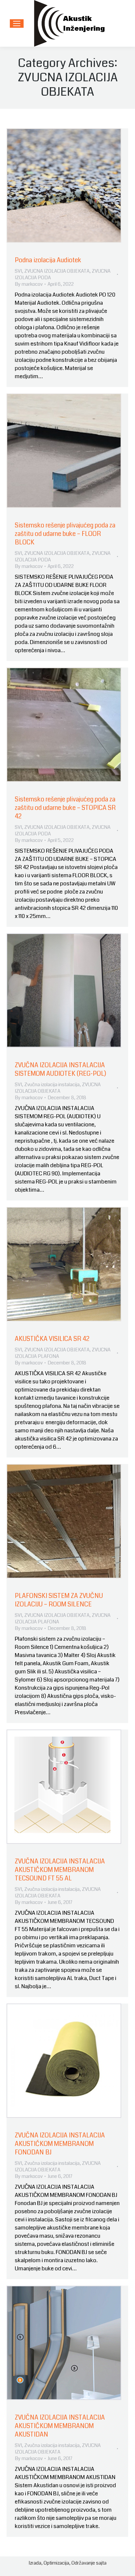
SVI (18, 271)
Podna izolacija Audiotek (48, 260)
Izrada (35, 2563)
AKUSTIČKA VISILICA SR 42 (52, 1339)
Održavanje (83, 2563)
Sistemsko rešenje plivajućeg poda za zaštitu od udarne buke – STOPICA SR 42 (65, 808)
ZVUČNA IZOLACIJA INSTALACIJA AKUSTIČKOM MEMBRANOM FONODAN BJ (60, 2144)
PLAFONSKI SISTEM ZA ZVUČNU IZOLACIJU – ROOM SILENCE (59, 1600)
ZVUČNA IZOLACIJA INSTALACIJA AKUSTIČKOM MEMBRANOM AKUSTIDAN (60, 2426)
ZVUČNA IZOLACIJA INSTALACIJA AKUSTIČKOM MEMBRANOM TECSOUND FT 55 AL (60, 1870)
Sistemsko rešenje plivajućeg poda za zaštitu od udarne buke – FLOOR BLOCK (65, 534)
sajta (101, 2563)
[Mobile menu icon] (17, 24)
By (29, 284)
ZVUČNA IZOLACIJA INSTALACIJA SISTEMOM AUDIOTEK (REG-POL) (60, 1069)
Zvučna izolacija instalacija (52, 1085)
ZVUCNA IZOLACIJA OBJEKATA (57, 271)
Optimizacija (56, 2563)
